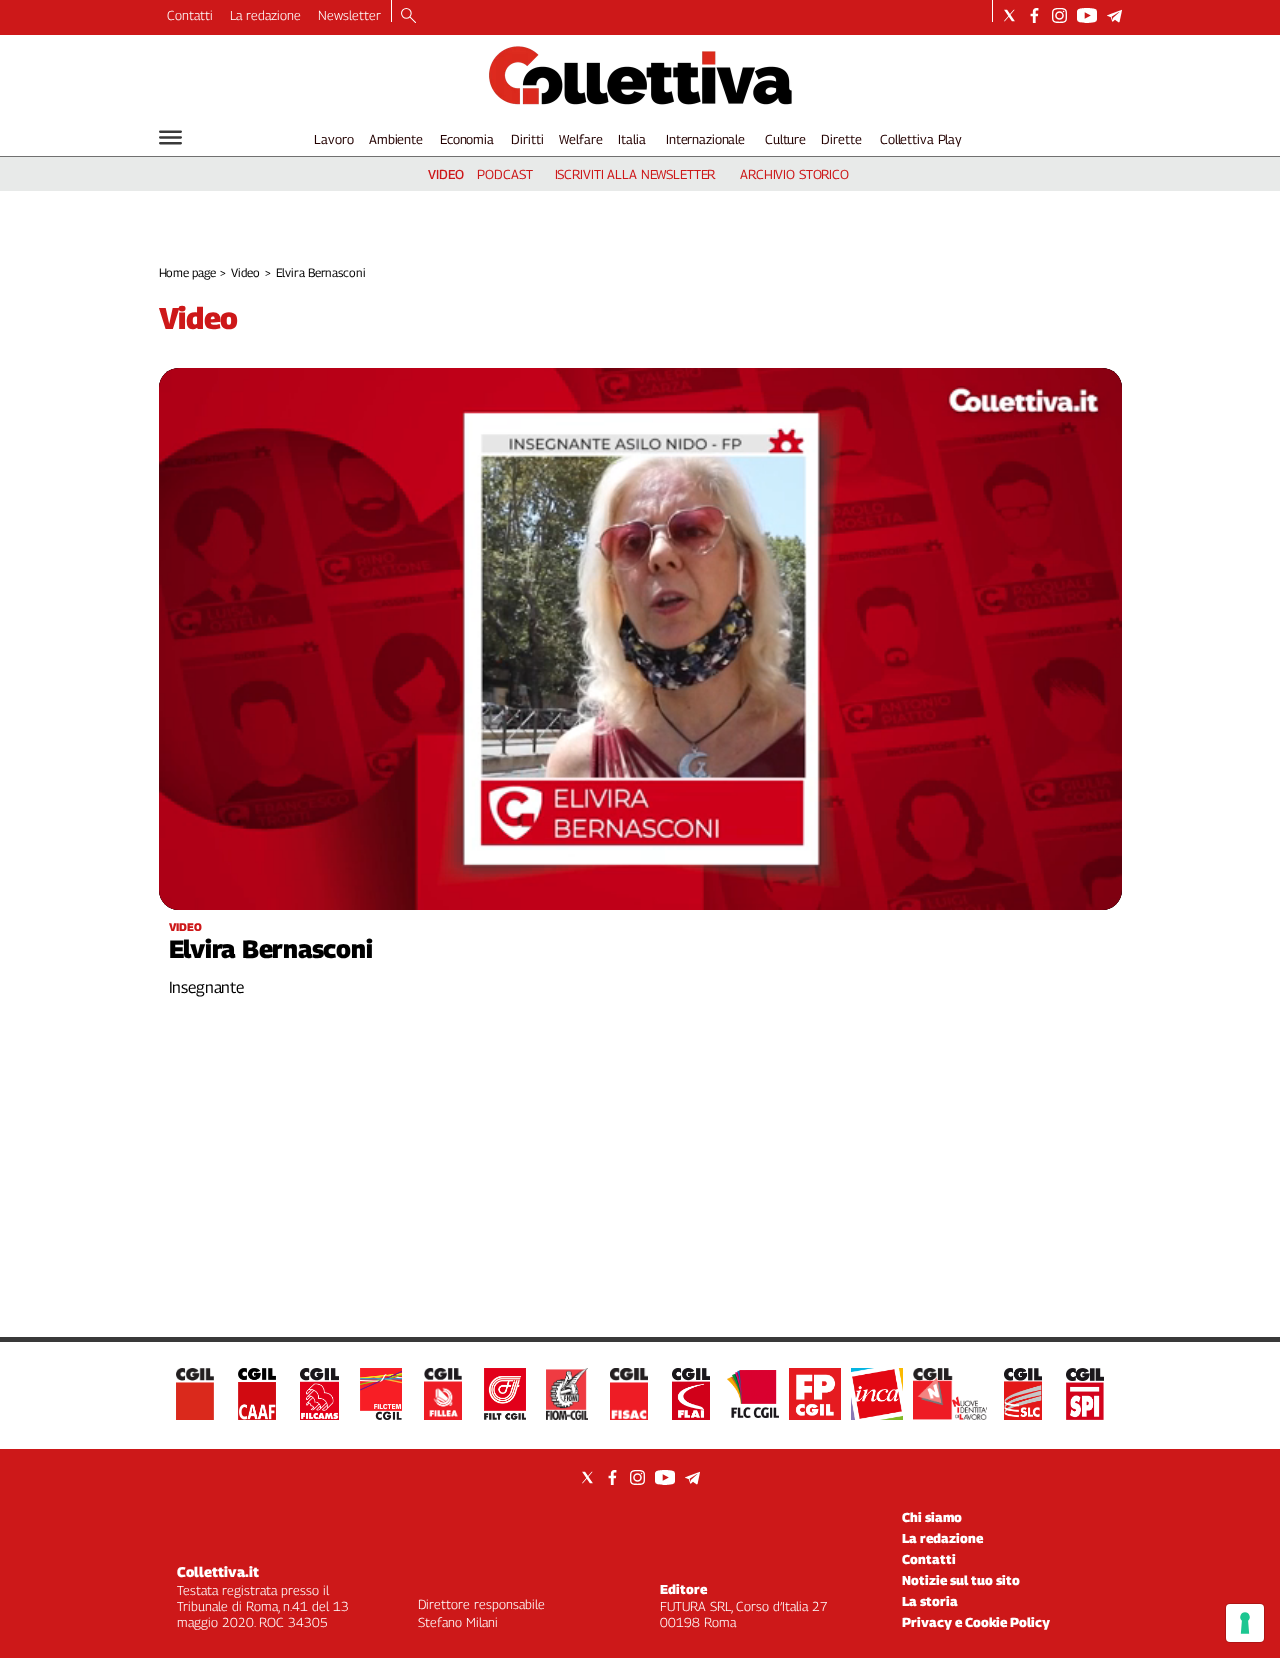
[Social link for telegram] (1114, 15)
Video (245, 272)
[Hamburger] (170, 137)
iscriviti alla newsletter (635, 174)
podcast (504, 174)
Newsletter (349, 15)
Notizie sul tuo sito (961, 1580)
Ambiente (396, 139)
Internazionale (705, 139)
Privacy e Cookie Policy (976, 1622)
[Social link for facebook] (1034, 15)
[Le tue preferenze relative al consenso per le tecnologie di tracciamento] (1245, 1623)
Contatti (190, 15)
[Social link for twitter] (1009, 15)
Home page (187, 272)
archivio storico (794, 174)
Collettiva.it (218, 1571)
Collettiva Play (921, 139)
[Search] (408, 17)
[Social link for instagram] (1059, 15)
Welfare (580, 139)
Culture (785, 139)
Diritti (527, 139)
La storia (930, 1601)
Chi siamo (932, 1517)
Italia (631, 139)
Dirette (841, 139)
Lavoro (333, 139)
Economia (467, 139)
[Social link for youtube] (1087, 15)
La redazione (265, 15)
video (446, 174)
